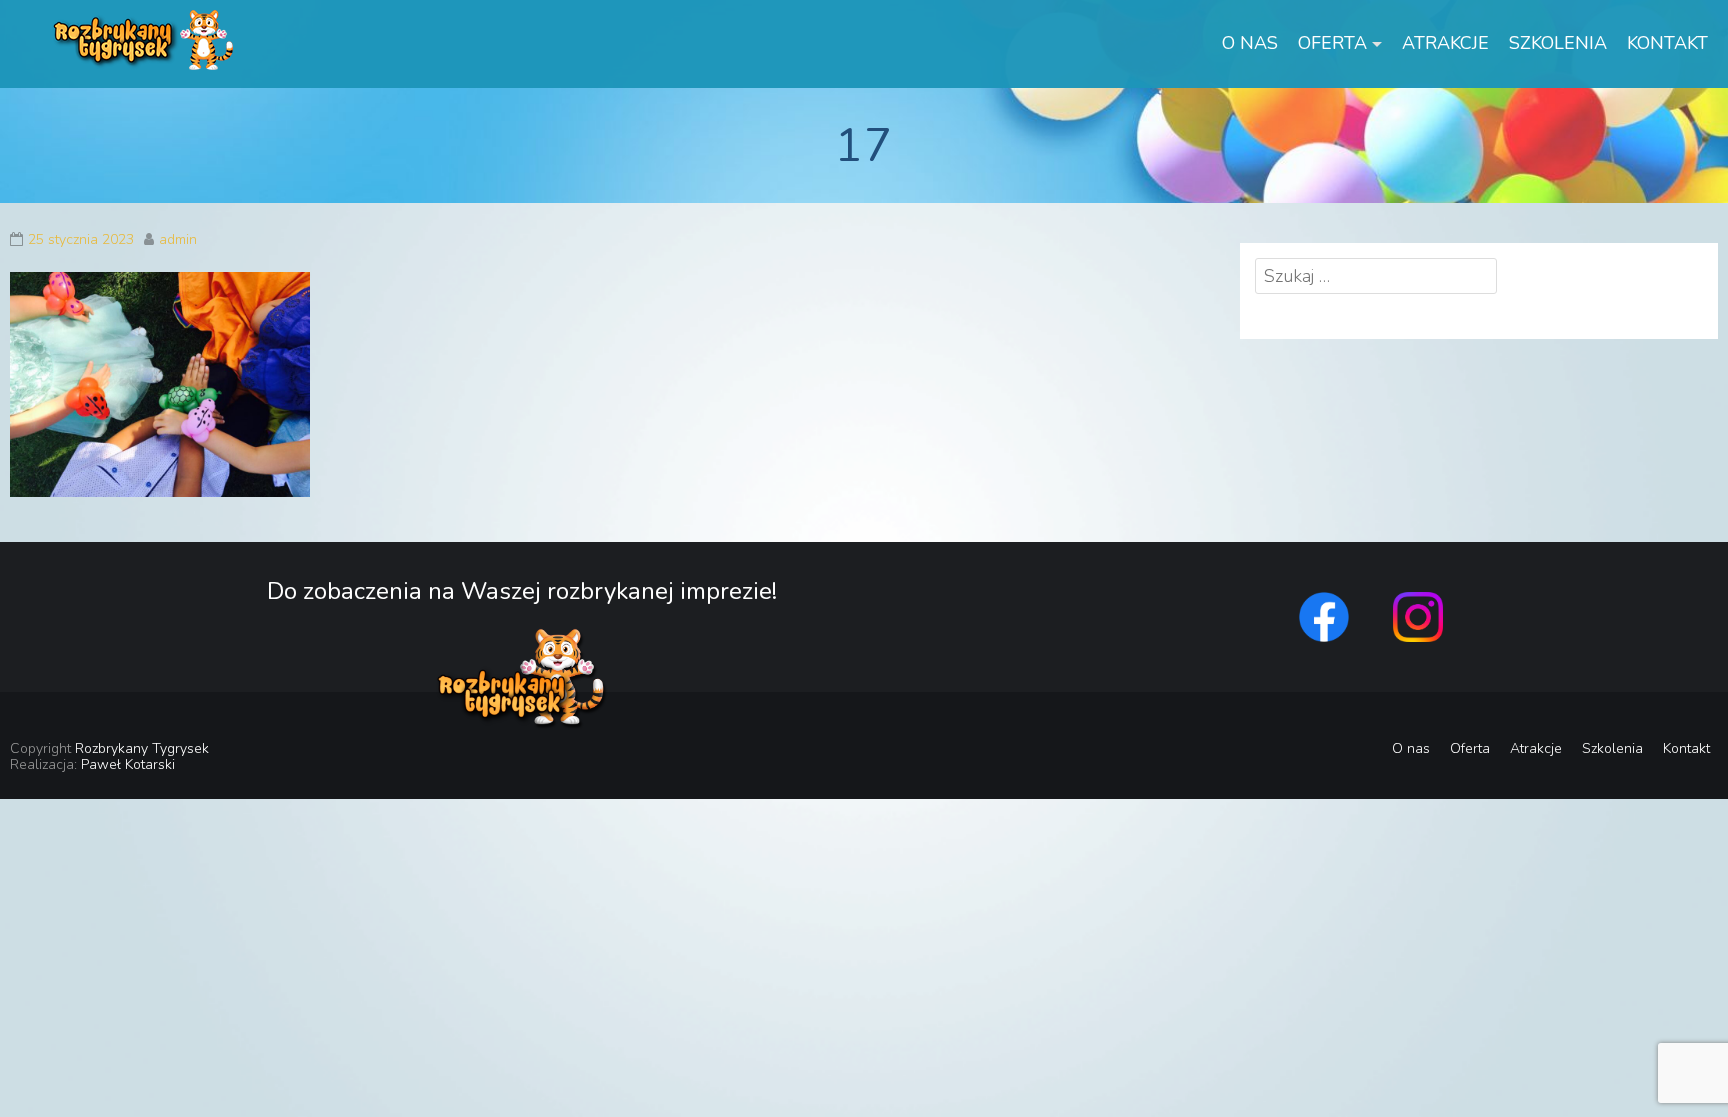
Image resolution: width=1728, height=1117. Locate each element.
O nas (1250, 43)
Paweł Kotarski (128, 764)
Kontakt (1667, 43)
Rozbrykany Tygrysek (142, 748)
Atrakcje (1445, 43)
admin (178, 239)
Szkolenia (1558, 43)
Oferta (1332, 43)
